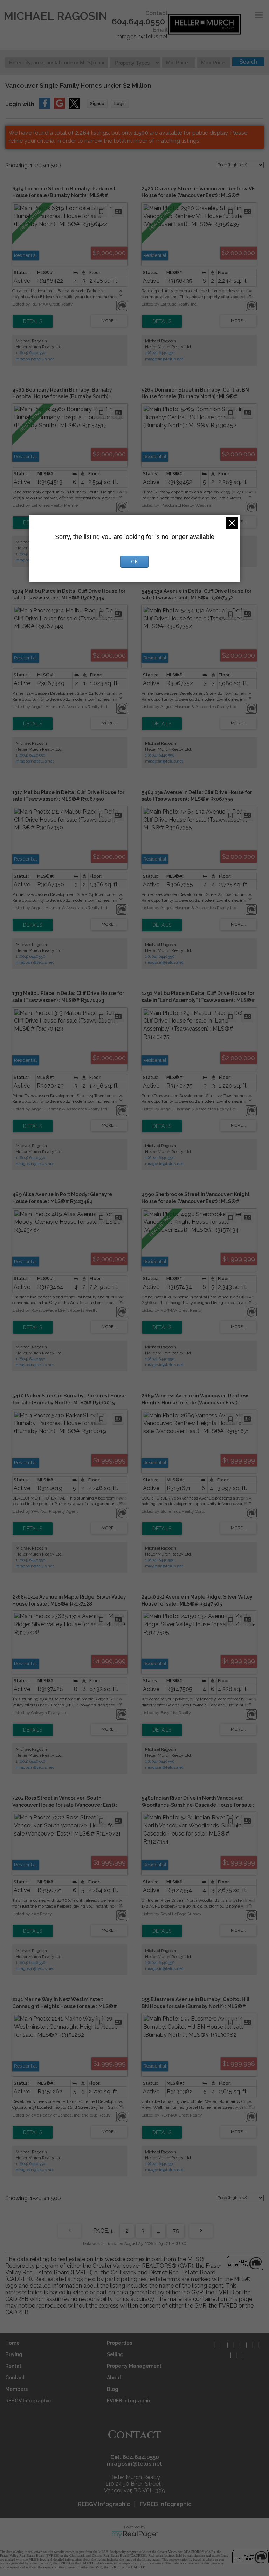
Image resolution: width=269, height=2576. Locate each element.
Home (12, 2343)
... (158, 2231)
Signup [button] (97, 104)
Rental (13, 2366)
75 (176, 2231)
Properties (119, 2343)
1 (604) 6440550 (31, 353)
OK (134, 562)
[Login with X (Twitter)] (74, 107)
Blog (113, 2389)
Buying (14, 2354)
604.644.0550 (138, 22)
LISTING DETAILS (33, 321)
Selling (115, 2354)
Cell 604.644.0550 (135, 2457)
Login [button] (120, 104)
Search (248, 62)
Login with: (20, 104)
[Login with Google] (60, 107)
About (114, 2378)
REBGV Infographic (28, 2401)
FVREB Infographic (129, 2401)
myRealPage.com (135, 2534)
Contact (15, 2378)
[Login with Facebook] (45, 107)
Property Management (134, 2366)
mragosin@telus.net (142, 37)
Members (16, 2389)
